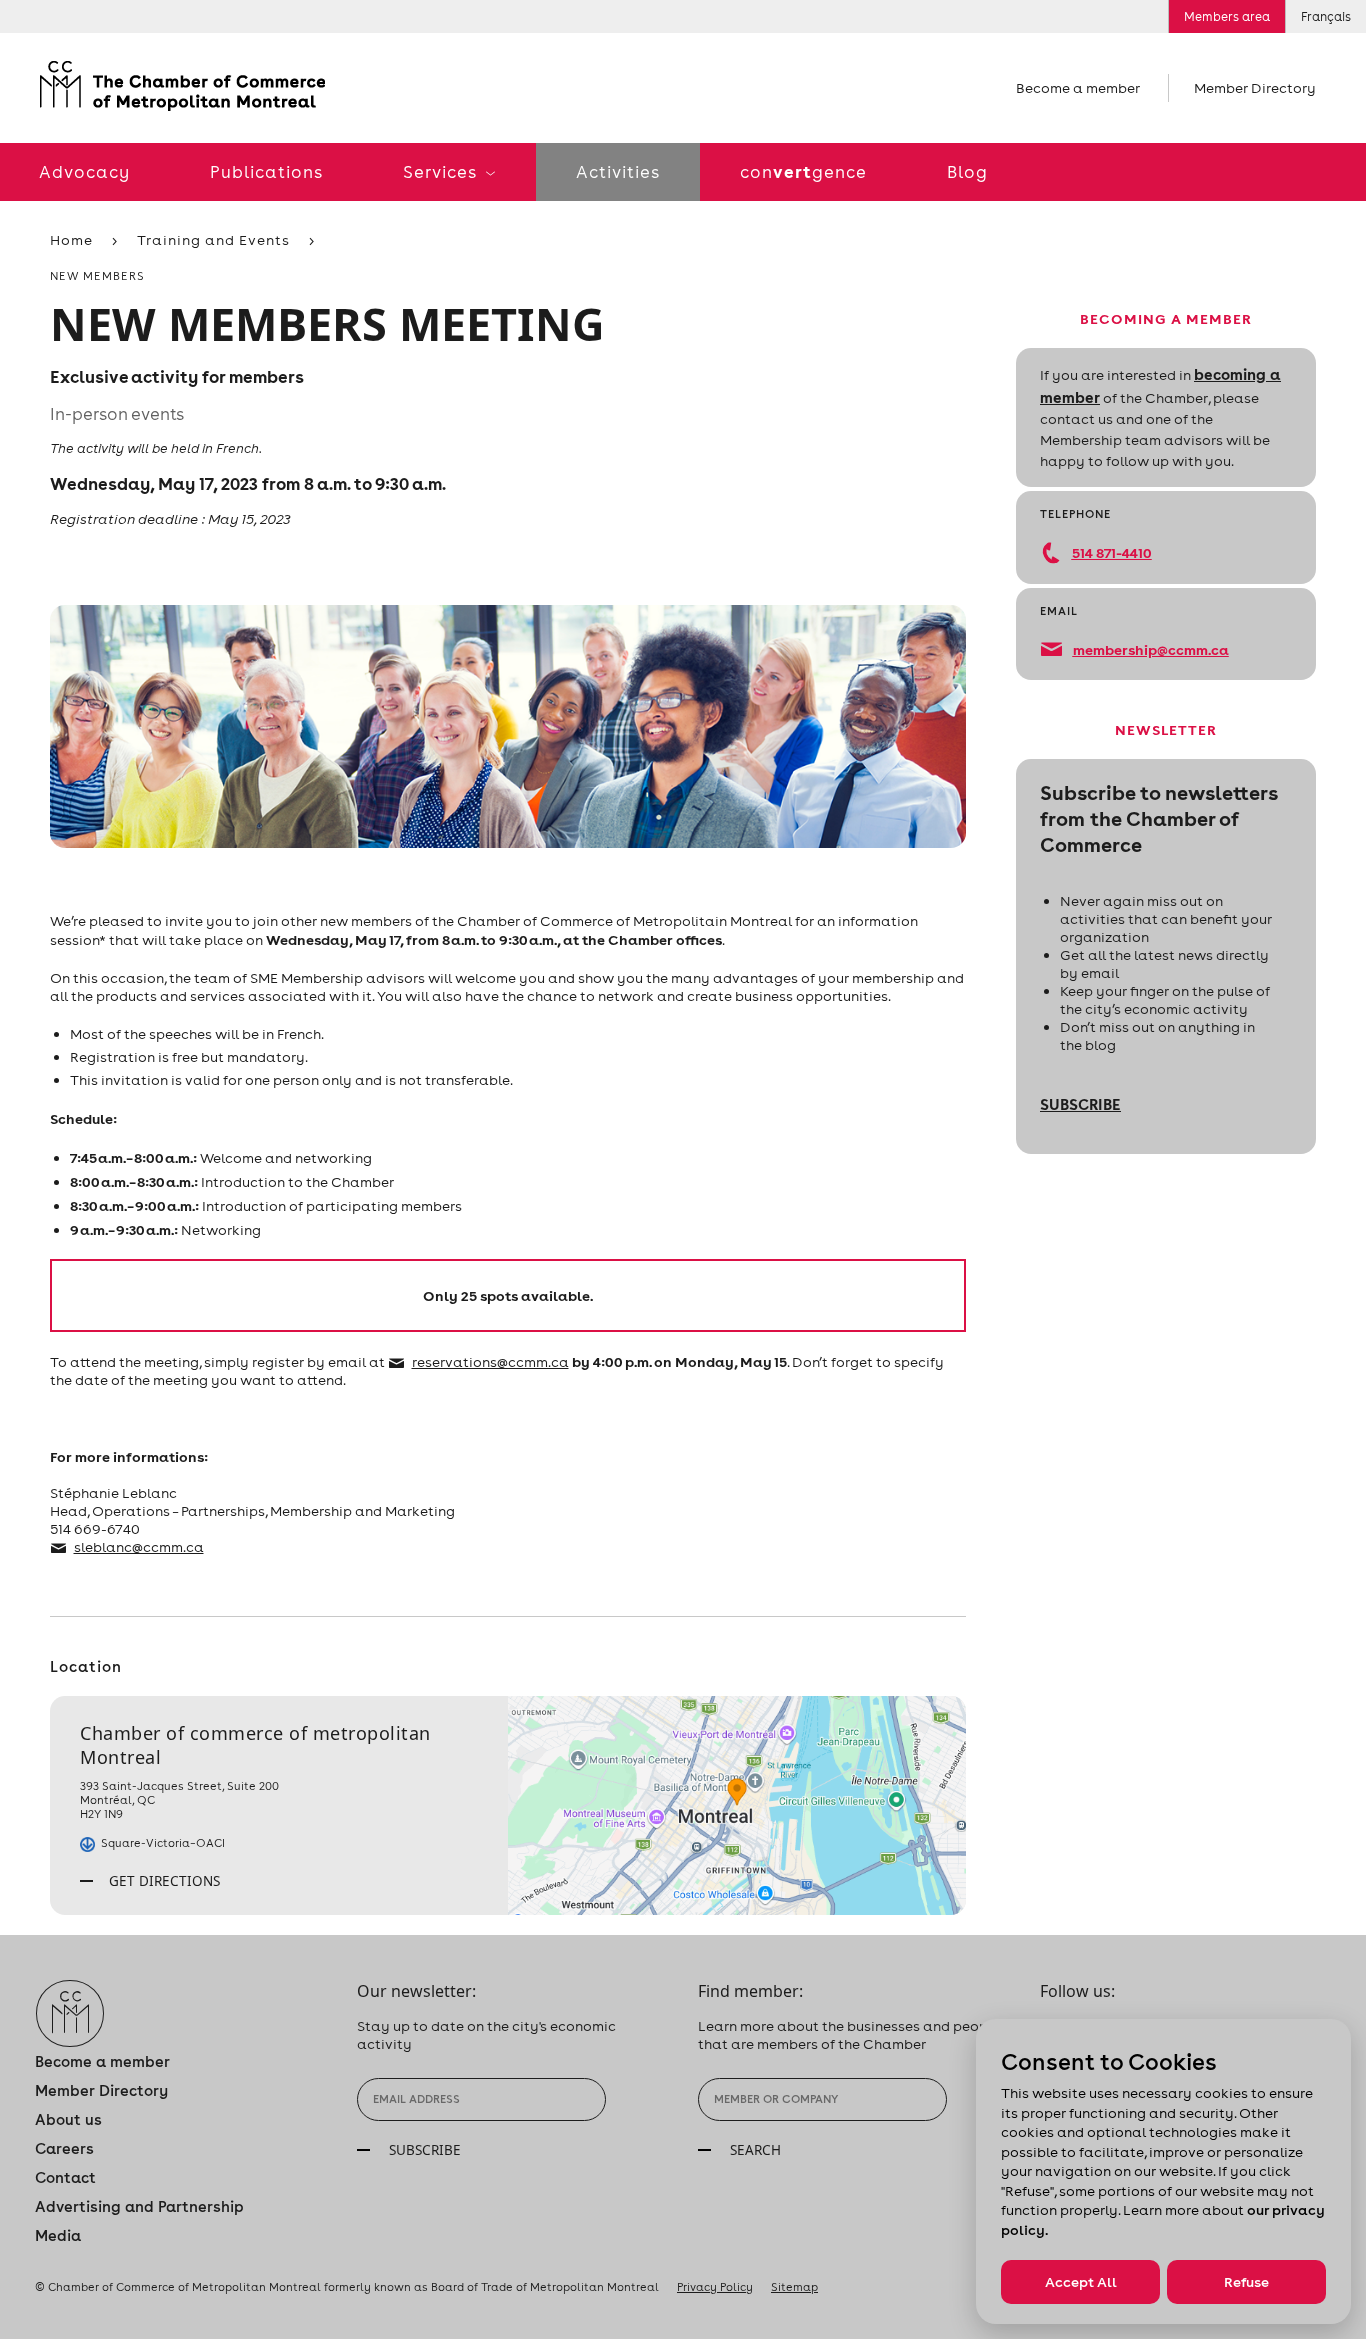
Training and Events (213, 240)
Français (1326, 16)
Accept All (1081, 2282)
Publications (266, 172)
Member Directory (1255, 88)
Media (58, 2235)
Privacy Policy (715, 2287)
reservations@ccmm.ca (490, 1362)
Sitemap (794, 2287)
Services (442, 172)
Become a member (1078, 88)
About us (68, 2119)
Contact (65, 2177)
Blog (967, 172)
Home (71, 240)
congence (803, 171)
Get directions (162, 1881)
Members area (1227, 16)
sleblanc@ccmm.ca (139, 1547)
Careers (64, 2148)
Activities (618, 172)
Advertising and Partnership (139, 2206)
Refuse (1246, 2282)
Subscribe (1080, 1104)
